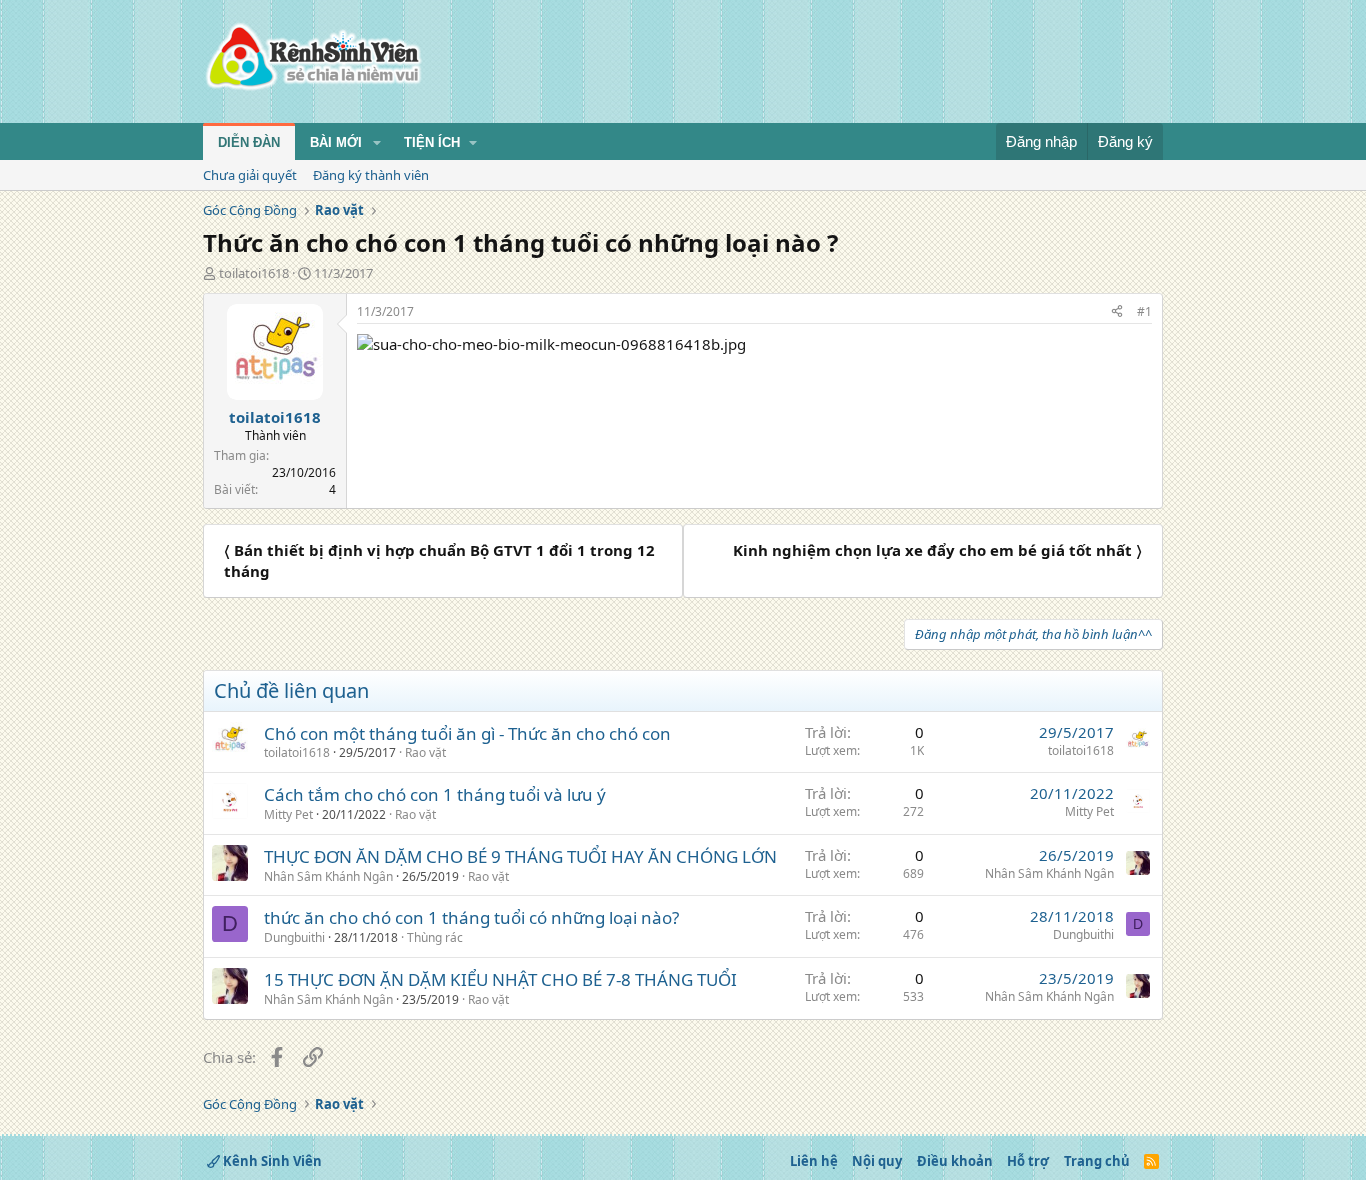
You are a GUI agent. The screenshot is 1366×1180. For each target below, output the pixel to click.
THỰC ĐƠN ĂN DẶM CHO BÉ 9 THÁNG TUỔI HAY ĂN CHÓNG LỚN (520, 856)
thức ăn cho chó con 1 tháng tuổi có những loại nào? (471, 917)
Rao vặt (425, 752)
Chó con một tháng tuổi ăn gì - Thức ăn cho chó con (467, 733)
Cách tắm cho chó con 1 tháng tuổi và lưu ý (435, 794)
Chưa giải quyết (250, 175)
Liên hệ (814, 1161)
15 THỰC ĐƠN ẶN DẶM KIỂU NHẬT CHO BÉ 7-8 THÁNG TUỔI (500, 979)
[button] (377, 143)
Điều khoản (955, 1161)
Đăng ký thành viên (371, 175)
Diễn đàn (249, 142)
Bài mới (336, 142)
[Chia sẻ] (1117, 312)
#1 (1144, 311)
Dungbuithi (294, 937)
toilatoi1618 (254, 273)
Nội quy (877, 1161)
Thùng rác (435, 937)
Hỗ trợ (1028, 1161)
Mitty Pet (288, 814)
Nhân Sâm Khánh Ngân (328, 876)
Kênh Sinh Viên (271, 1161)
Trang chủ (1097, 1161)
